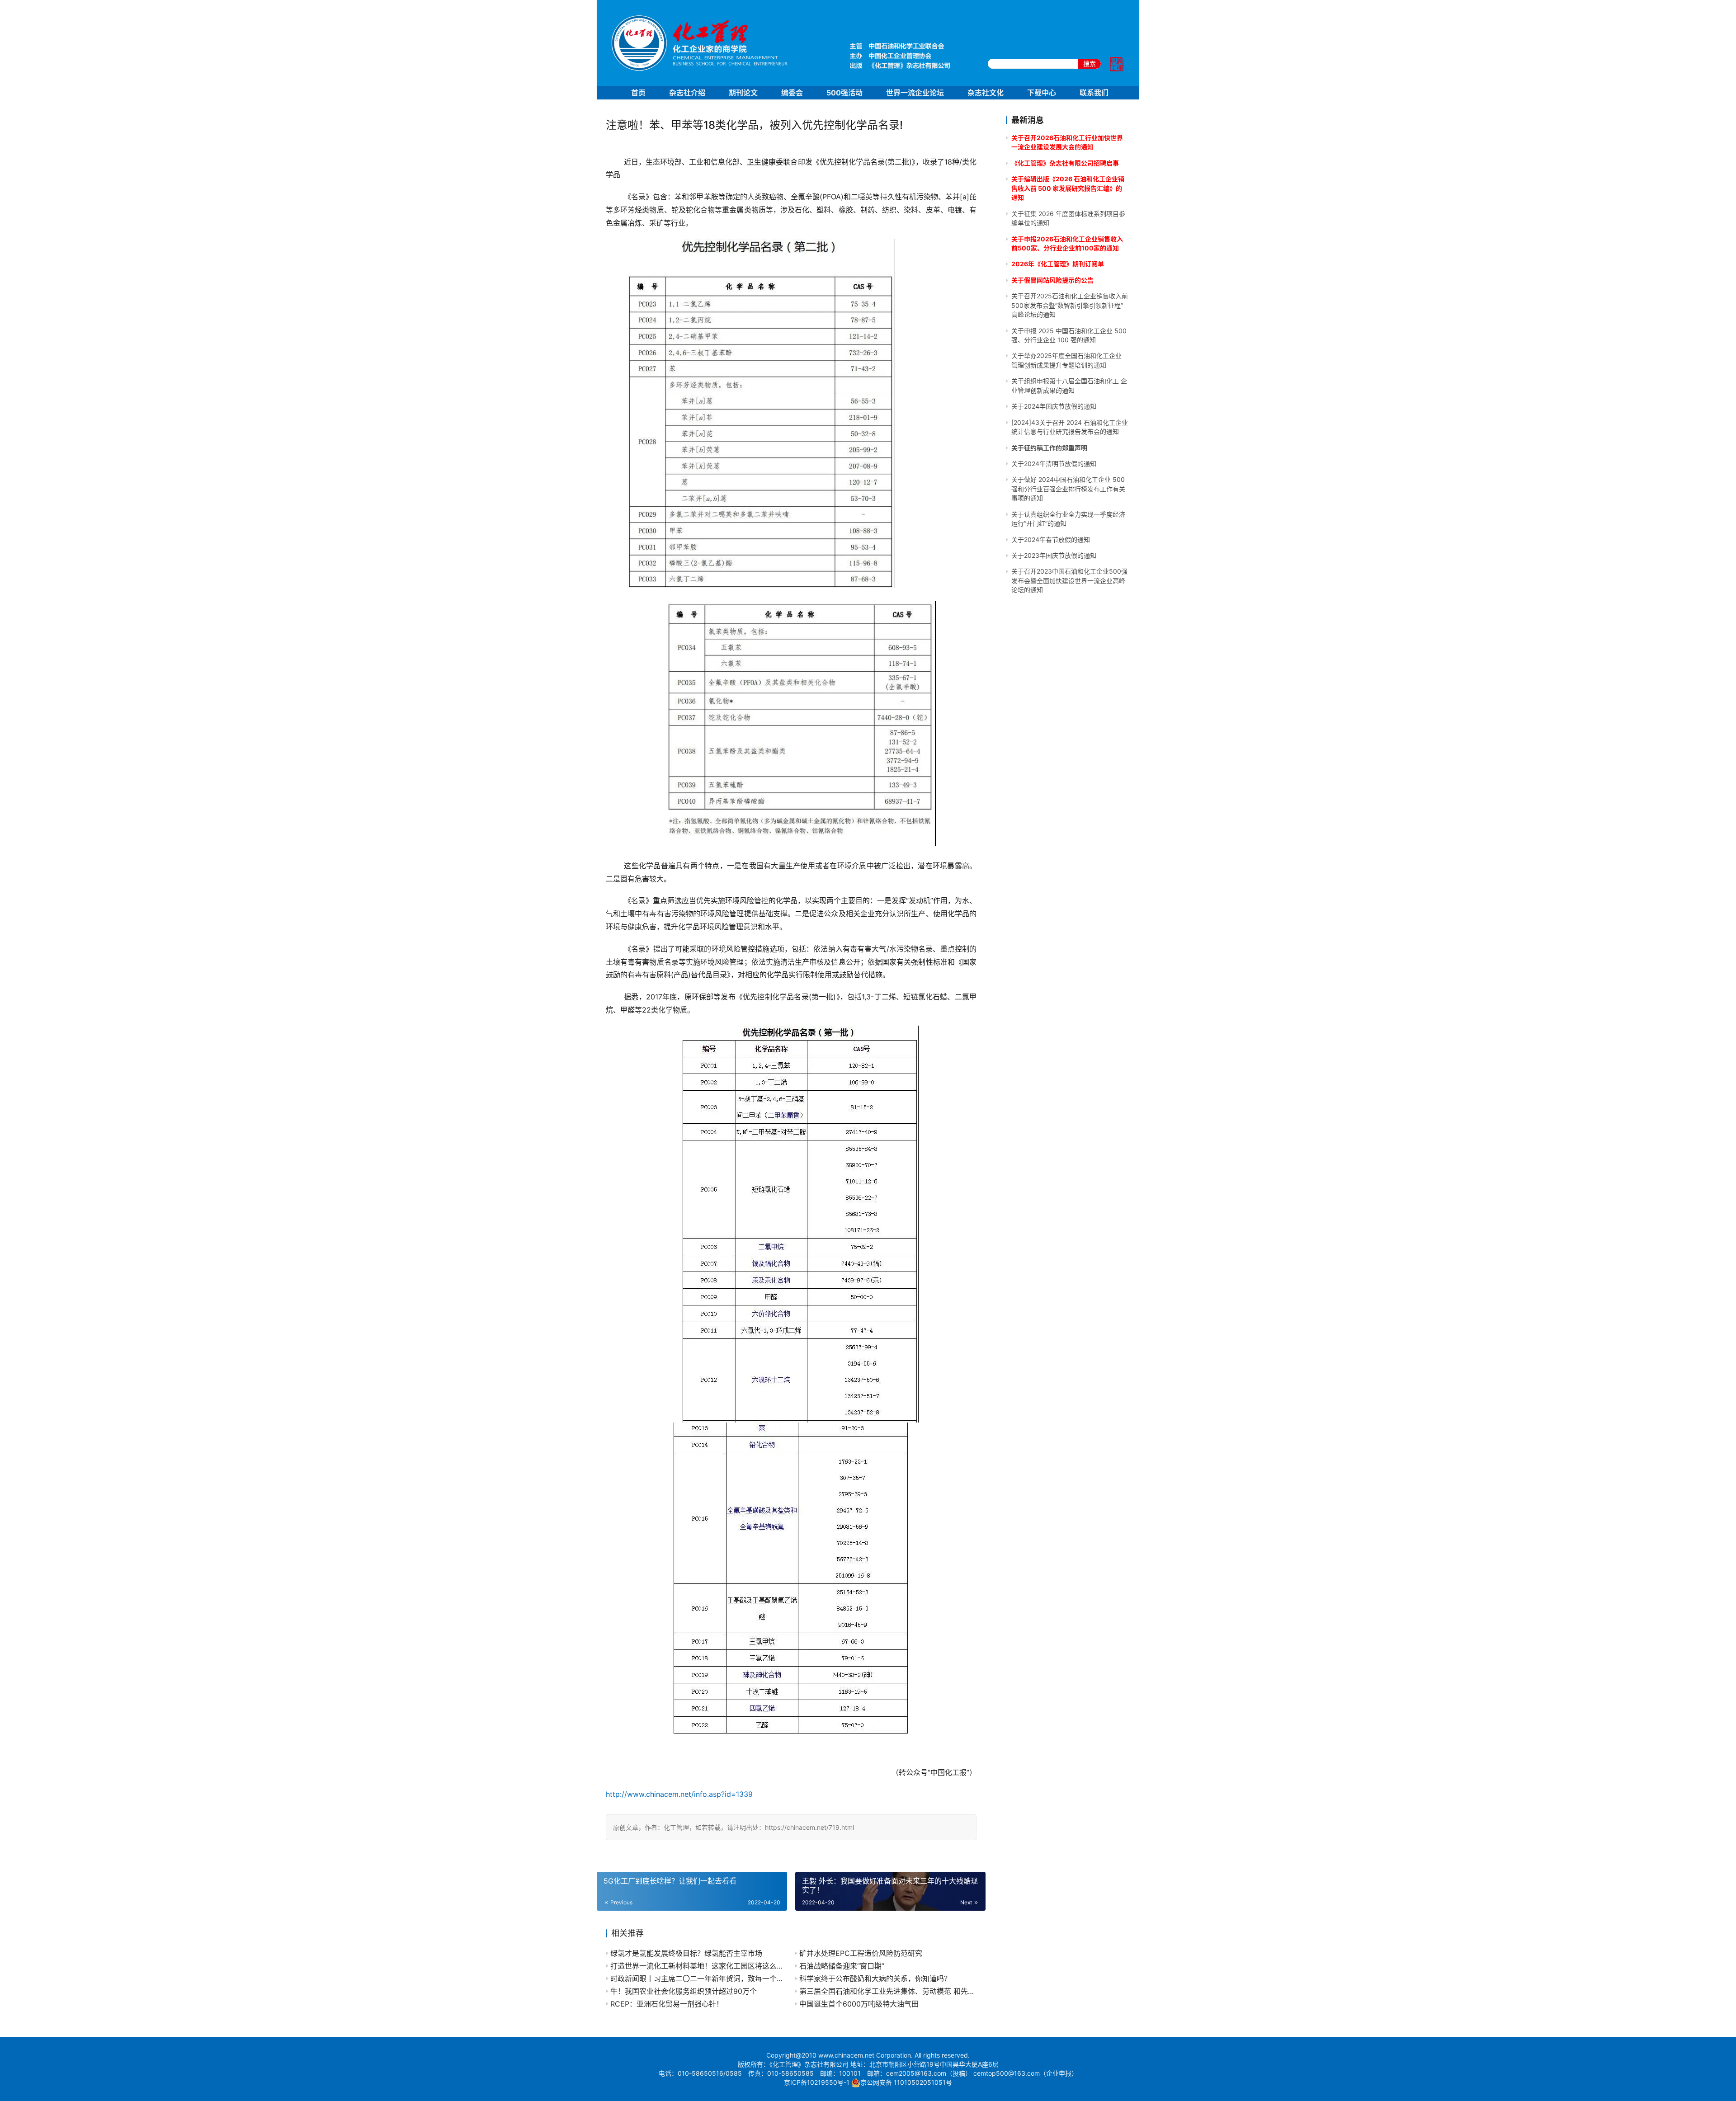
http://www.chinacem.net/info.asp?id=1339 (679, 1794)
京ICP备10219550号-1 (817, 2082)
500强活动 (844, 93)
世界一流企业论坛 (915, 93)
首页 (638, 93)
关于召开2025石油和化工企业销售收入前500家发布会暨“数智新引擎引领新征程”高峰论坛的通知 (1070, 305)
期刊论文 (743, 93)
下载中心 (1042, 93)
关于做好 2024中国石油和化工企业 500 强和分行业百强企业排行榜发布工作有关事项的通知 (1068, 489)
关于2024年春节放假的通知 (1051, 539)
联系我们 (1094, 93)
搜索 (1090, 64)
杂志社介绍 (687, 93)
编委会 (792, 93)
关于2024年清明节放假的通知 (1054, 464)
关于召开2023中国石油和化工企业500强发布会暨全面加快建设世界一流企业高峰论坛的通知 (1069, 580)
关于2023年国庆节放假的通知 (1054, 555)
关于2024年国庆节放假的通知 (1054, 406)
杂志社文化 (986, 93)
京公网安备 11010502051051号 (906, 2082)
